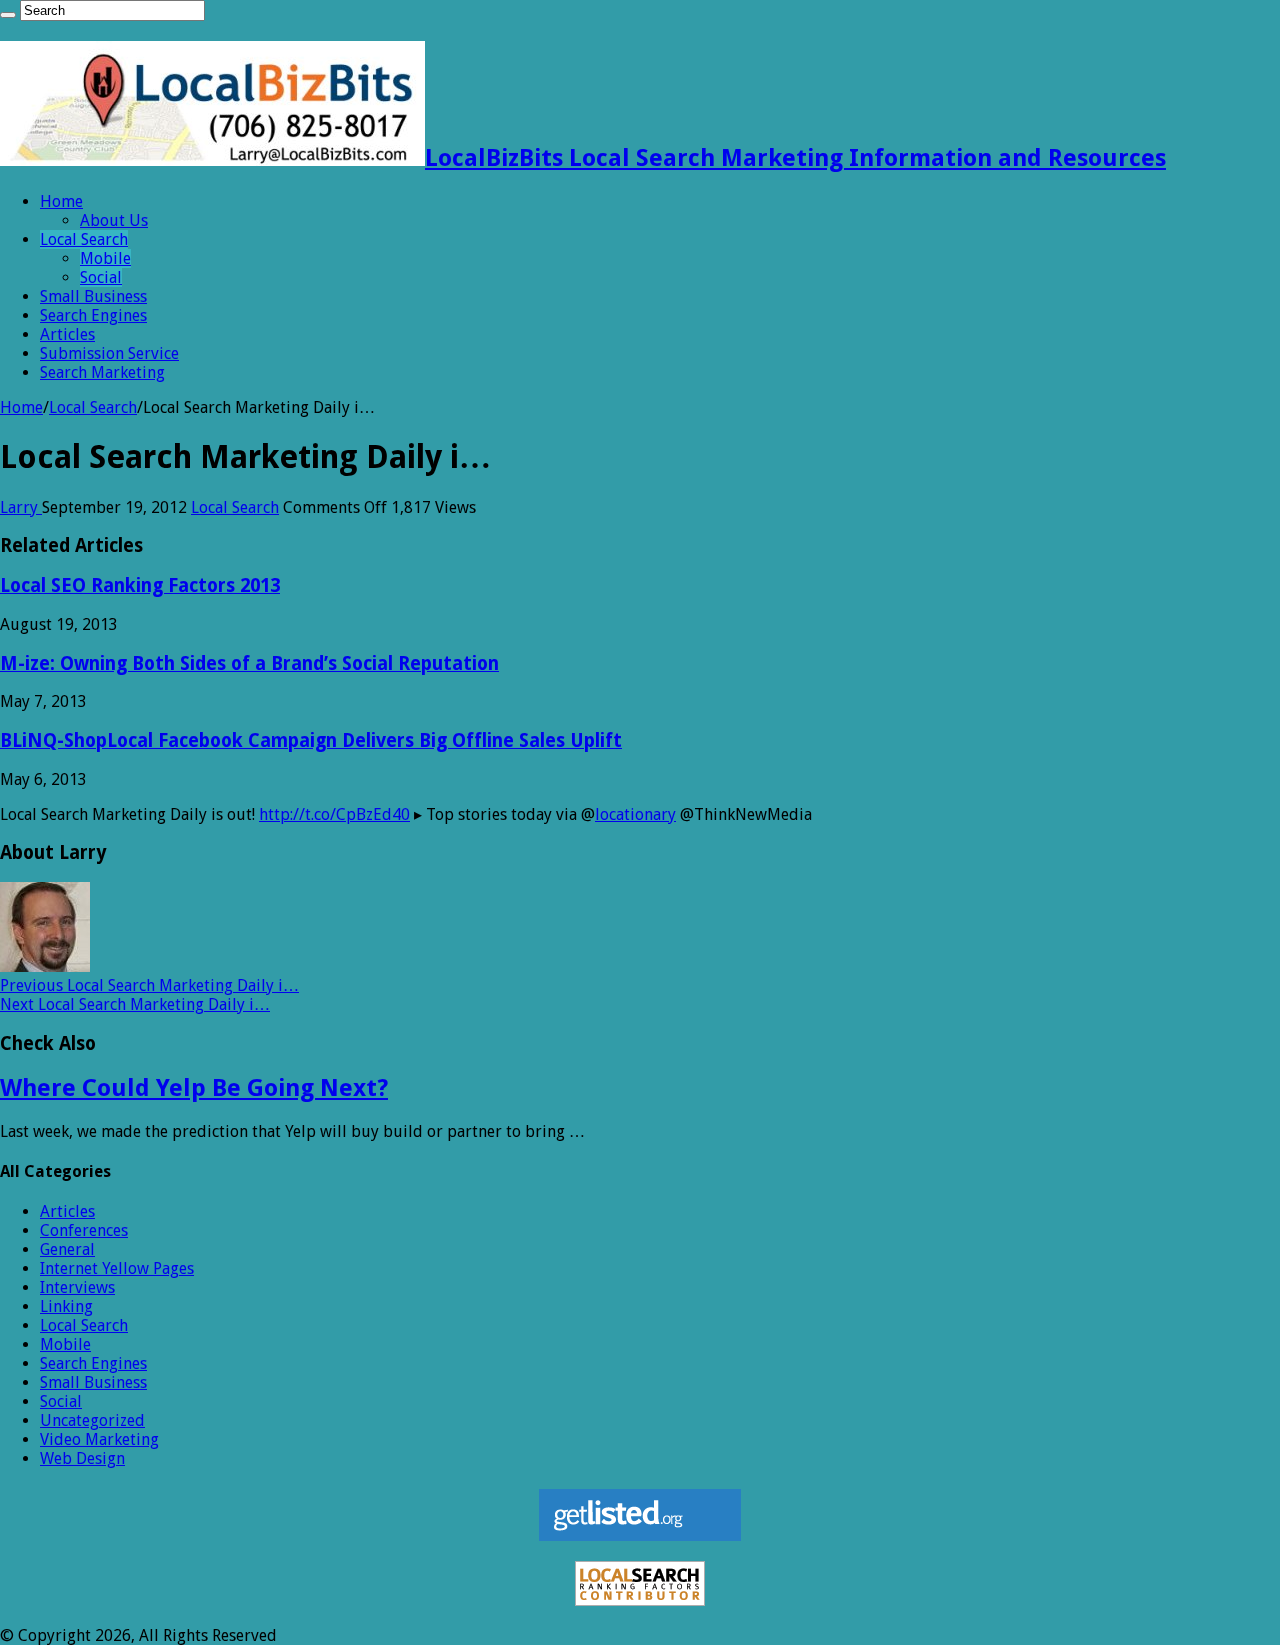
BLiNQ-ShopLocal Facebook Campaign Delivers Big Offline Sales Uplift (311, 740)
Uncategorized (92, 1420)
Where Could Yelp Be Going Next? (194, 1088)
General (67, 1249)
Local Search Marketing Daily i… (149, 985)
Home (61, 201)
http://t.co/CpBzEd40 (334, 814)
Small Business (93, 296)
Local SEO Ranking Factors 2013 (140, 585)
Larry (21, 507)
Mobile (105, 258)
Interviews (77, 1287)
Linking (66, 1306)
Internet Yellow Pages (117, 1268)
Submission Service (109, 353)
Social (101, 277)
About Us (114, 220)
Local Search (84, 239)
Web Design (82, 1458)
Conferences (84, 1230)
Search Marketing (102, 372)
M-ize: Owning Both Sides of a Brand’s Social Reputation (249, 663)
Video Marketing (99, 1439)
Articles (67, 334)
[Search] (8, 15)
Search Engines (93, 315)
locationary (635, 814)
